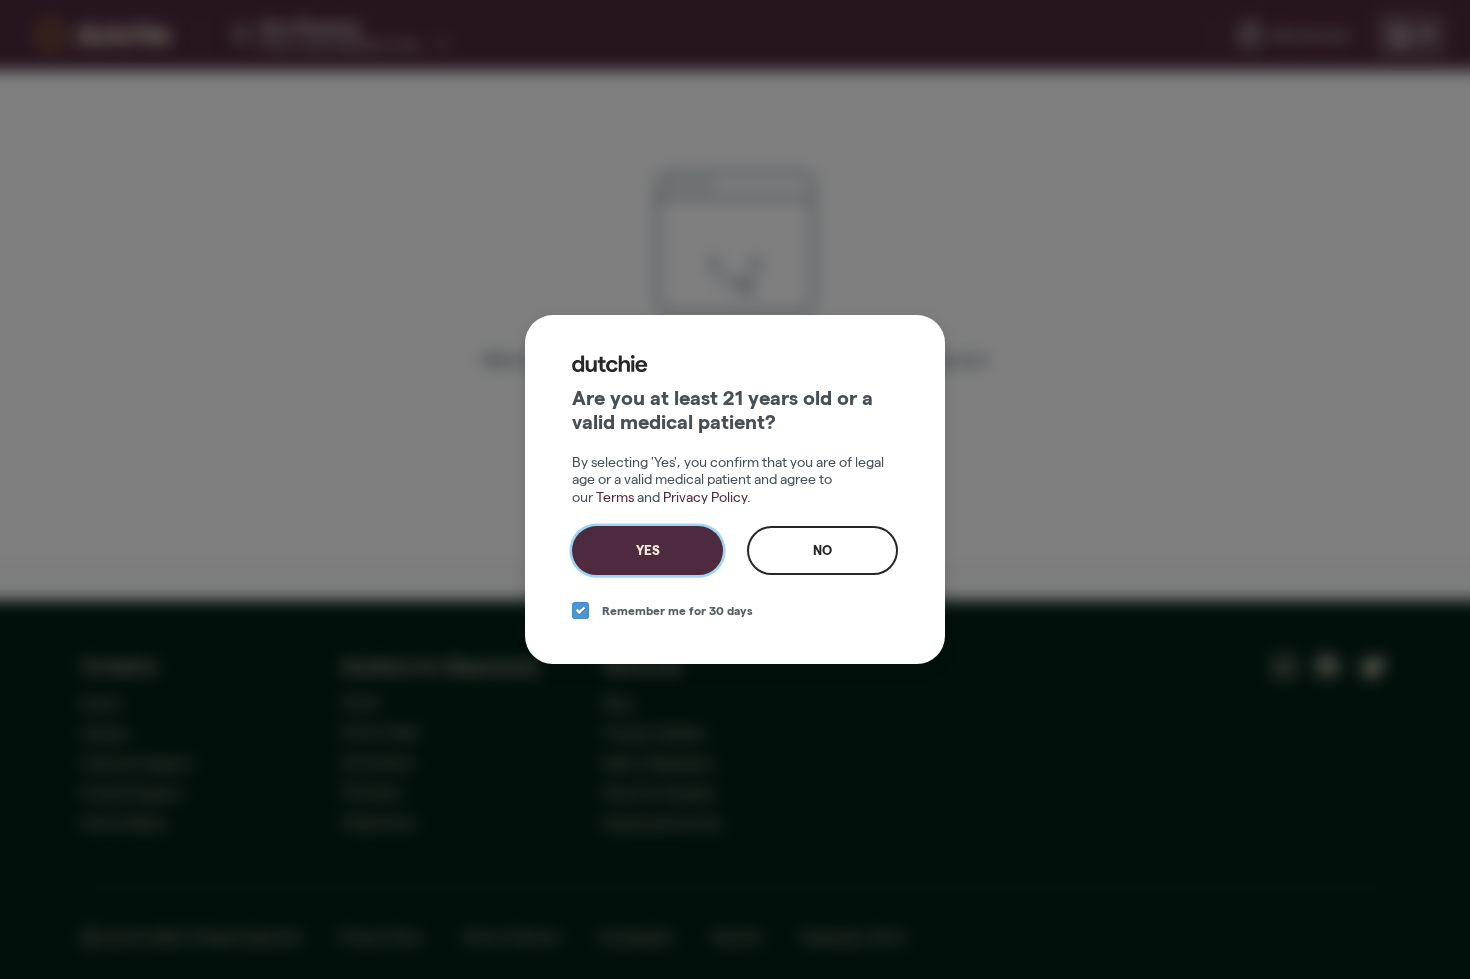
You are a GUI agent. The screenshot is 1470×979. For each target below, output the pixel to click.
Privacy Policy (705, 497)
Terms (615, 497)
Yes (648, 550)
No (822, 550)
